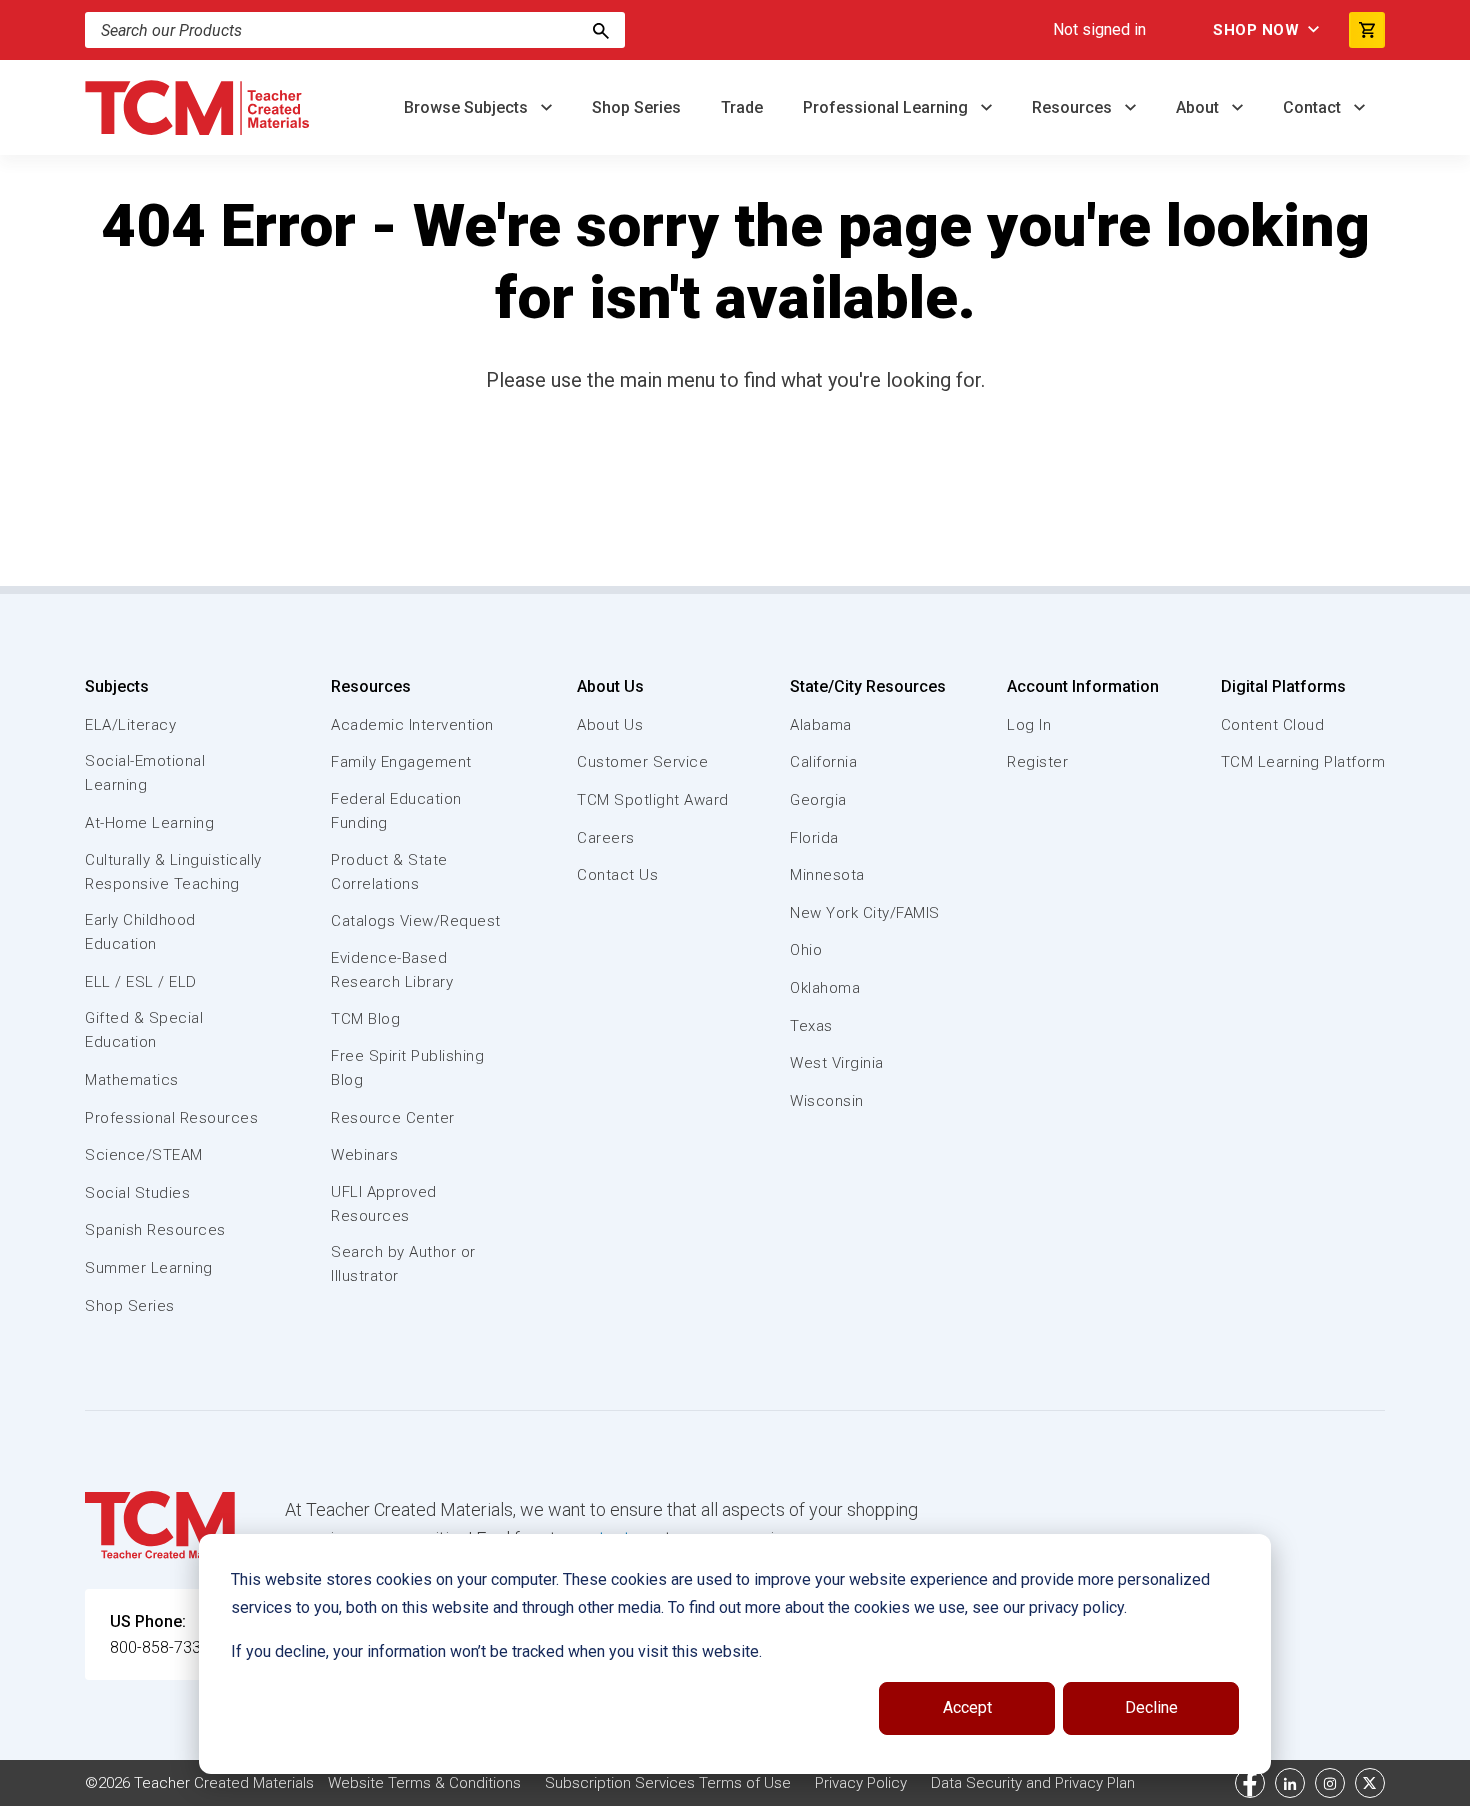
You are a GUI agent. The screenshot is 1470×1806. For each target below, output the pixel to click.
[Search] (601, 30)
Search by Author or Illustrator (403, 1264)
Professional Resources (171, 1118)
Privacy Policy (861, 1783)
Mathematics (132, 1080)
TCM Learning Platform (1303, 762)
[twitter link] (1370, 1783)
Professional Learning (887, 107)
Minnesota (827, 875)
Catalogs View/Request (416, 921)
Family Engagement (401, 762)
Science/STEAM (144, 1155)
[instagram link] (1330, 1783)
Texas (811, 1026)
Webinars (364, 1155)
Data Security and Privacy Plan (1033, 1783)
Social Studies (137, 1193)
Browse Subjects (468, 107)
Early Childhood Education (140, 932)
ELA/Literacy (130, 725)
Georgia (818, 800)
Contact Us (617, 875)
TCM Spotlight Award (653, 800)
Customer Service (642, 762)
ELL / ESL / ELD (141, 982)
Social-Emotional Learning (145, 773)
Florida (814, 838)
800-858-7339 (160, 1647)
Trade (742, 107)
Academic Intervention (412, 725)
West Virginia (837, 1063)
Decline (1151, 1707)
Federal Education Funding (396, 811)
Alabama (821, 725)
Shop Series (636, 107)
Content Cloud (1273, 725)
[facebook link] (1250, 1783)
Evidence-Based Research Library (392, 970)
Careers (606, 838)
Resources (1074, 107)
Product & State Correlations (389, 872)
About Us (610, 686)
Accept (967, 1707)
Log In (1029, 725)
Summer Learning (149, 1268)
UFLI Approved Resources (384, 1204)
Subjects (117, 686)
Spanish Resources (155, 1230)
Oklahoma (825, 988)
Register (1037, 762)
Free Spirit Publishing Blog (407, 1068)
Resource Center (393, 1118)
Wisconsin (827, 1101)
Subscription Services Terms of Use (668, 1783)
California (823, 762)
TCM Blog (365, 1019)
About (1199, 107)
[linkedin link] (1290, 1783)
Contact (1314, 107)
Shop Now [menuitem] (1256, 30)
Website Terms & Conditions (424, 1783)
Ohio (806, 950)
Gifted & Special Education (144, 1030)
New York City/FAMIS (865, 913)
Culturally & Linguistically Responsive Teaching (173, 872)
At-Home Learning (149, 823)
